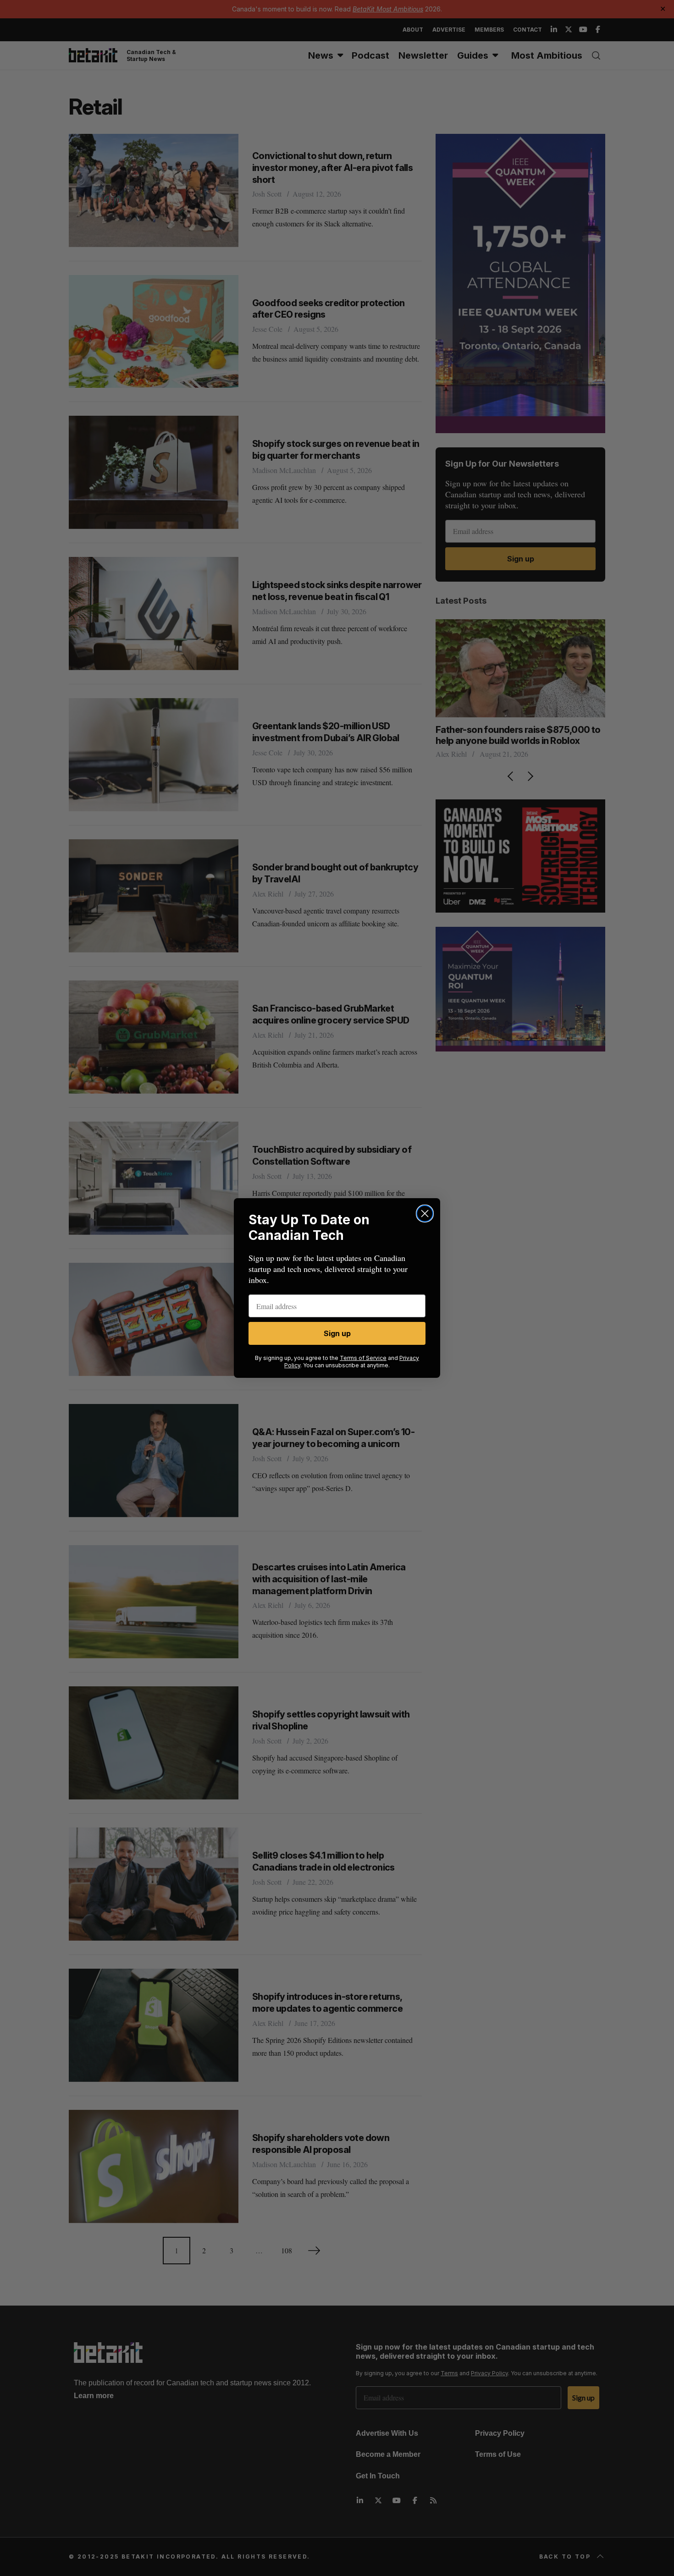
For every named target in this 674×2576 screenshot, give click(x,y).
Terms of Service (363, 1358)
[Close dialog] (425, 1214)
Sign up (337, 1333)
